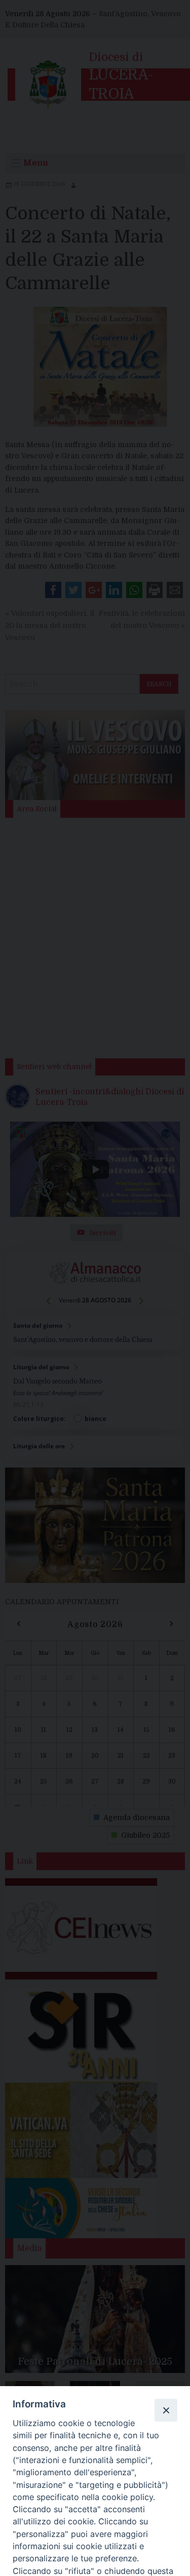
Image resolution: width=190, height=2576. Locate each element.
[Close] (166, 2410)
